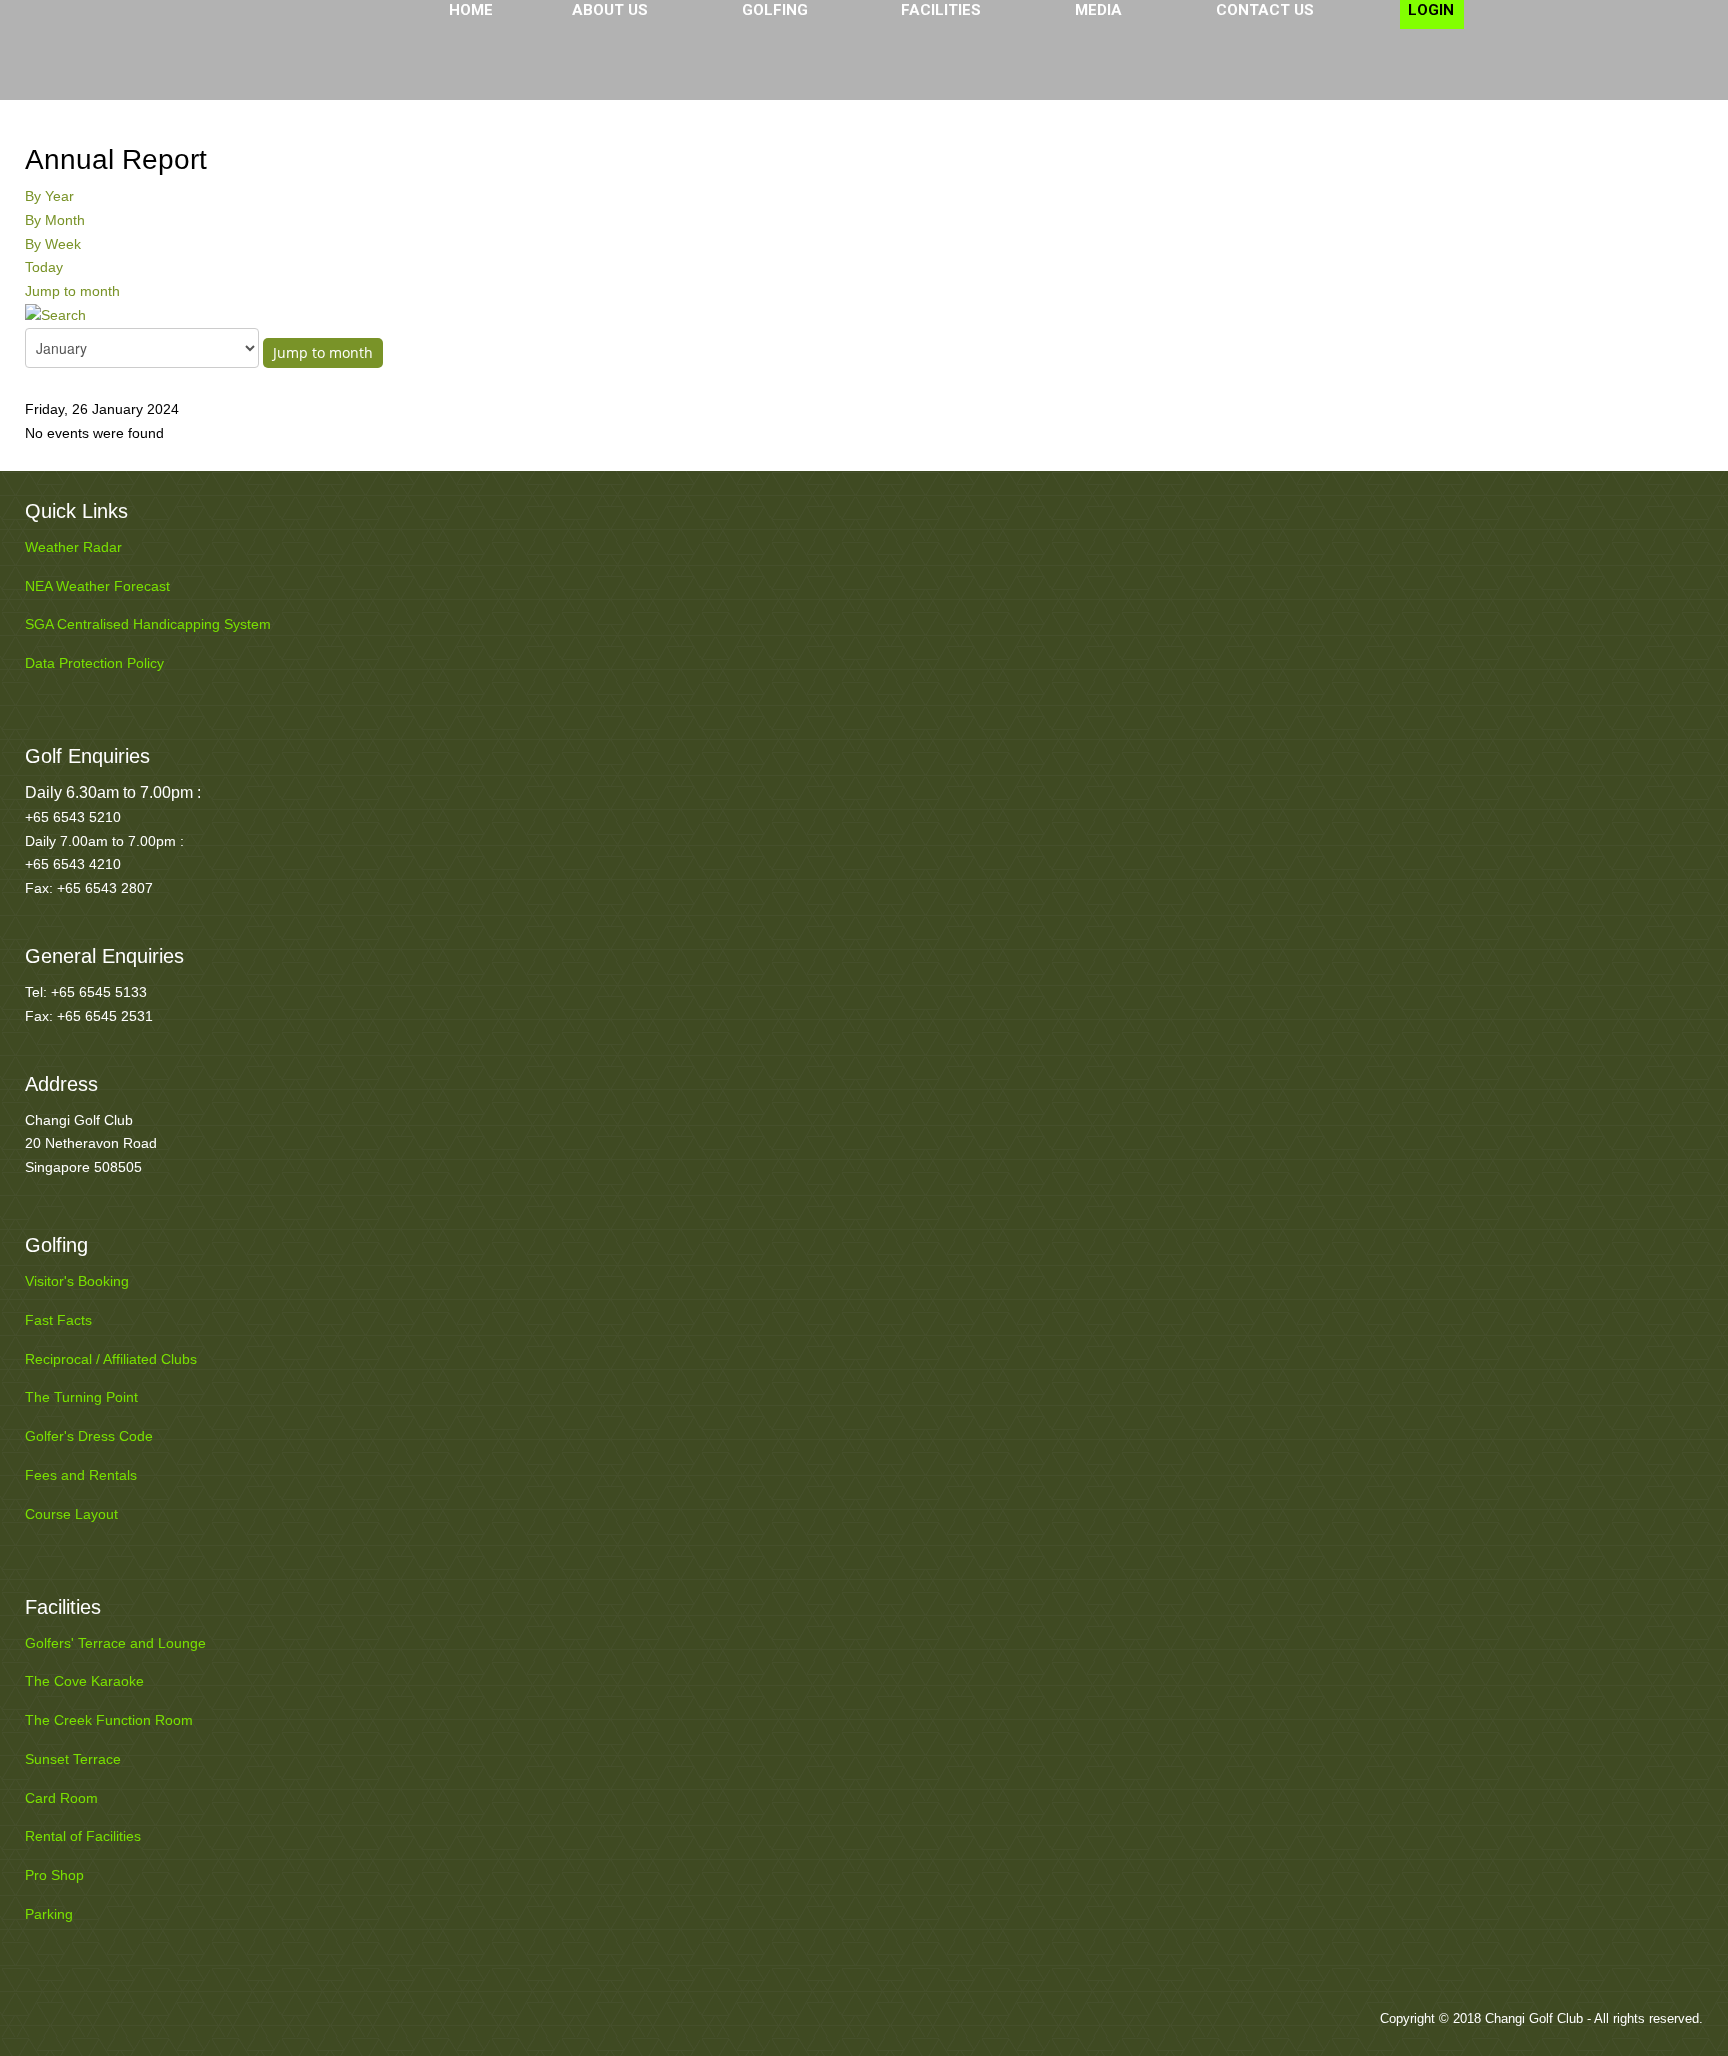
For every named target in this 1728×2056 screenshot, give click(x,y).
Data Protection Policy (94, 663)
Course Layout (71, 1514)
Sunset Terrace (73, 1759)
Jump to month (72, 291)
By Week (53, 244)
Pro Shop (54, 1875)
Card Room (61, 1798)
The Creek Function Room (109, 1720)
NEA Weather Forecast (97, 586)
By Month (55, 220)
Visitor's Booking (77, 1281)
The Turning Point (81, 1397)
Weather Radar (73, 547)
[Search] (55, 315)
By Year (49, 196)
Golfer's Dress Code (89, 1436)
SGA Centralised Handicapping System (148, 624)
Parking (49, 1914)
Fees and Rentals (81, 1475)
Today (44, 267)
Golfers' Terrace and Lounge (115, 1643)
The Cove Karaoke (84, 1681)
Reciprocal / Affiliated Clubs (111, 1359)
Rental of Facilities (83, 1836)
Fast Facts (58, 1320)
